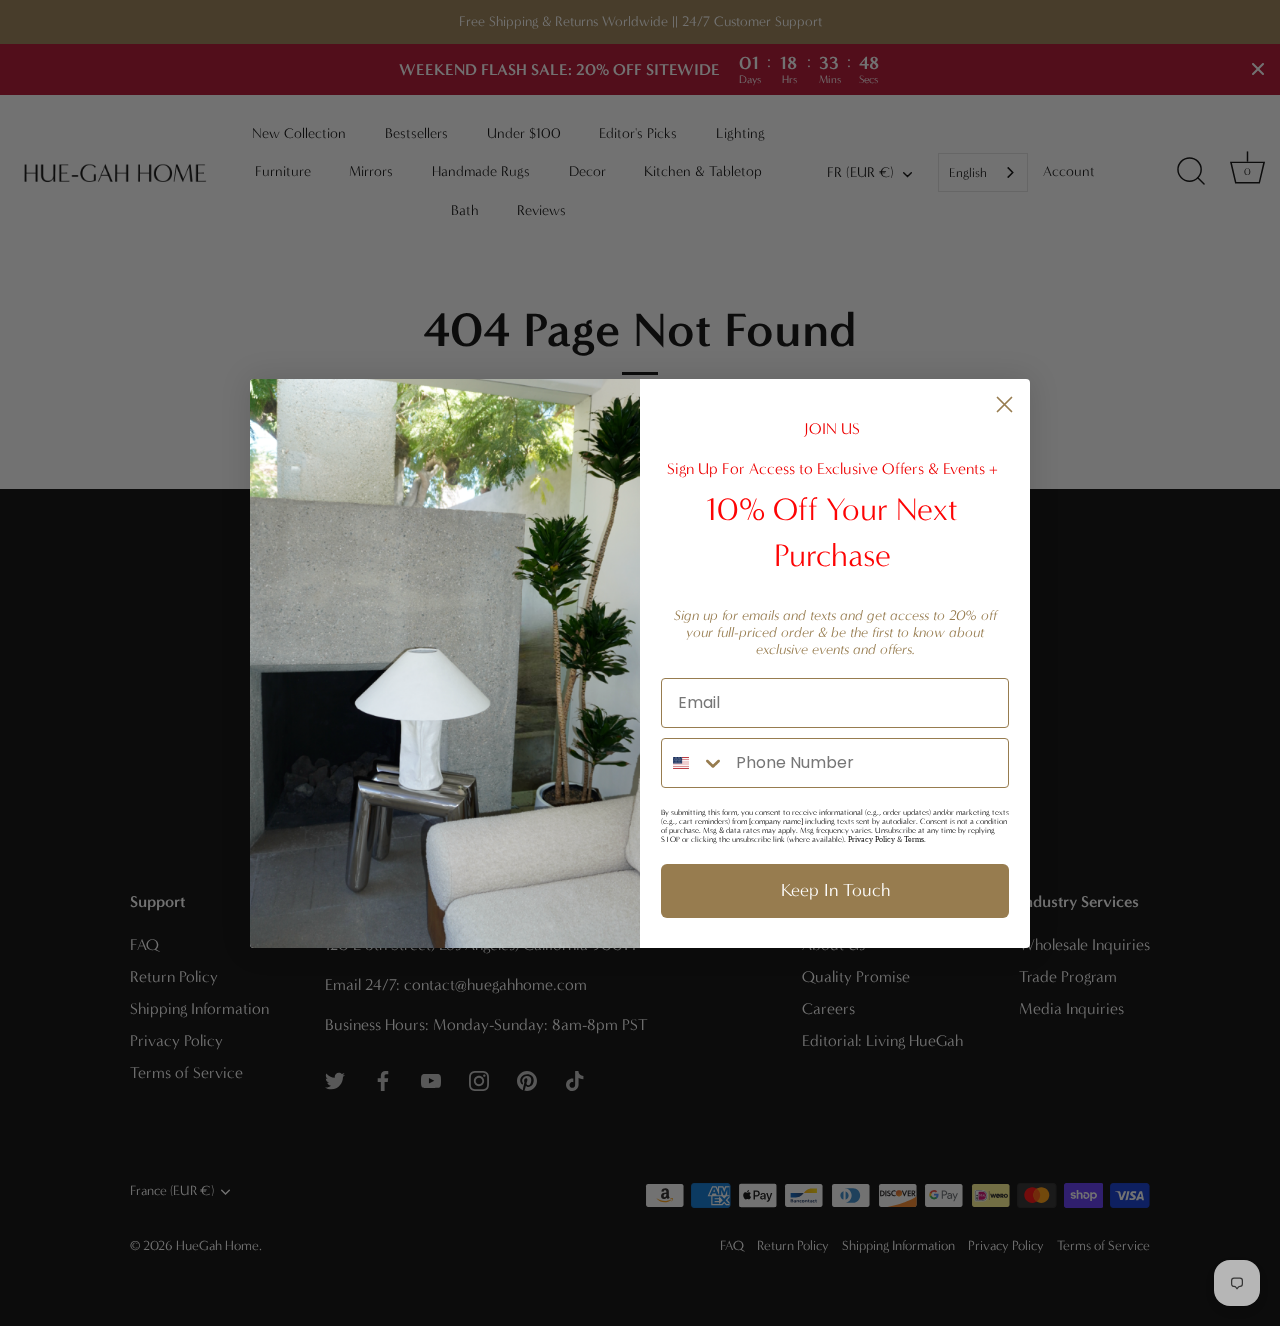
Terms (914, 839)
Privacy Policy (871, 839)
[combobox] (694, 763)
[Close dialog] (1004, 404)
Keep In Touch (835, 890)
